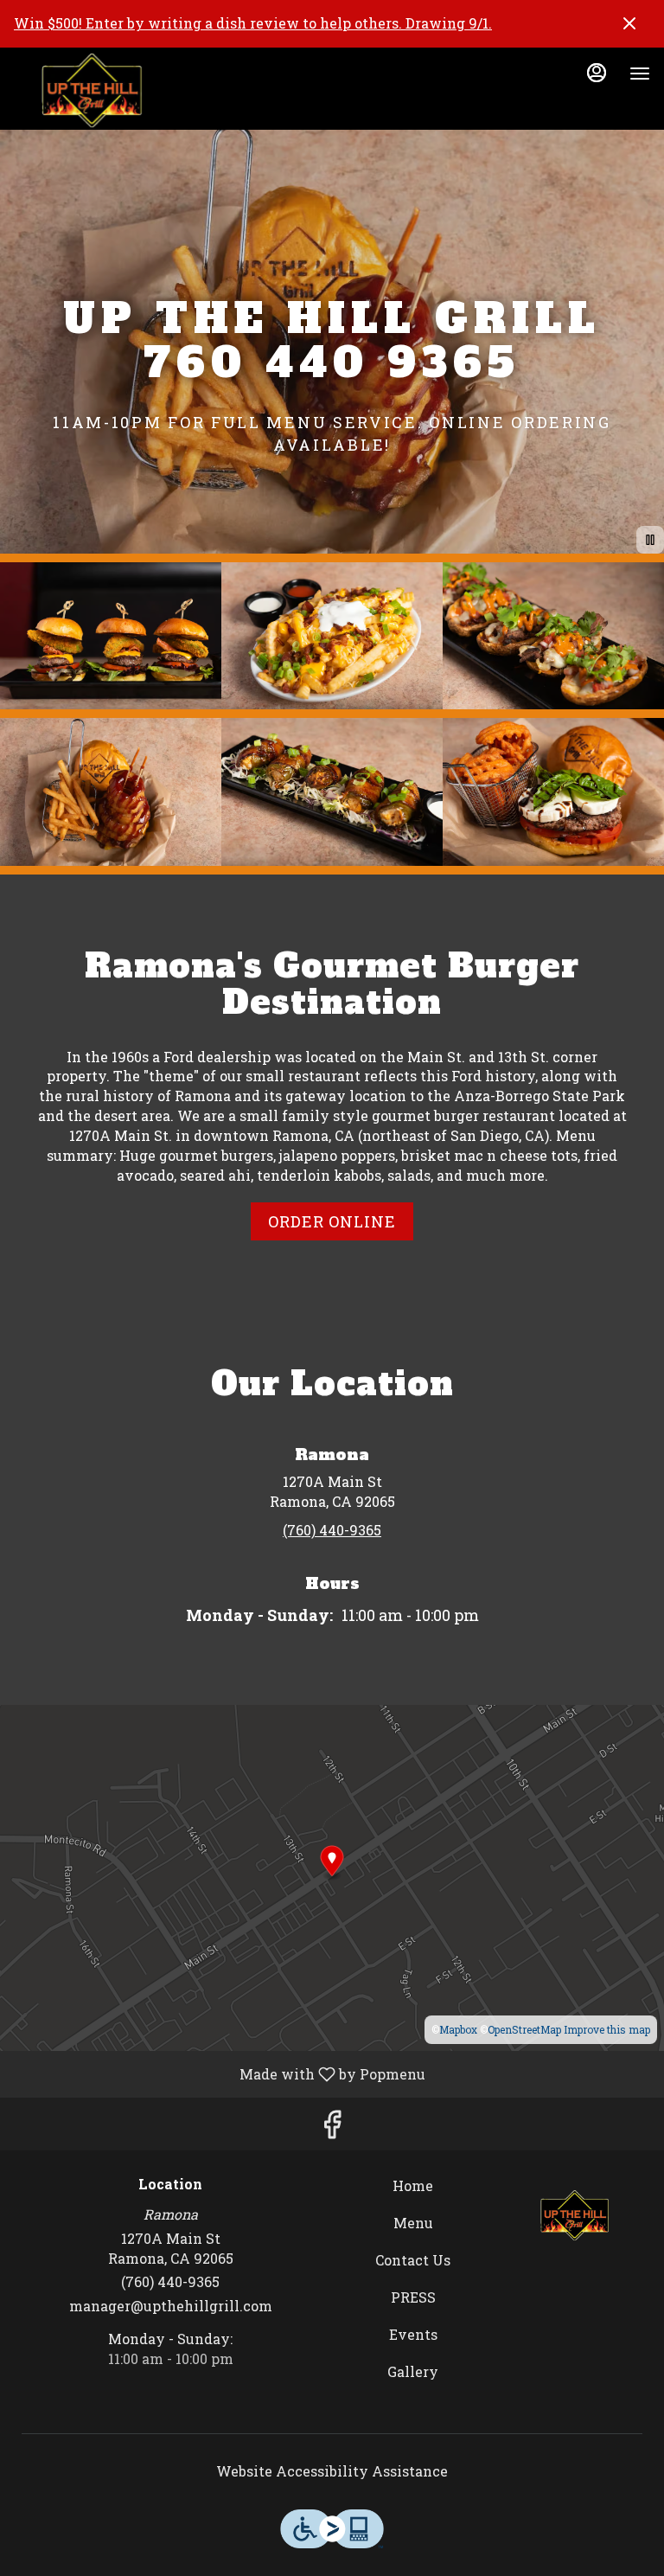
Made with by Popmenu (219, 2073)
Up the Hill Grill (575, 2215)
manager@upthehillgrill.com (171, 2306)
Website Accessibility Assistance (332, 2471)
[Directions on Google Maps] (332, 1876)
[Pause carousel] (650, 540)
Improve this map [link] (607, 2029)
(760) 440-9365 (170, 2281)
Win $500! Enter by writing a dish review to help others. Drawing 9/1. (253, 23)
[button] (111, 636)
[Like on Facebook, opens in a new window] (332, 2128)
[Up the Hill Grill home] (92, 91)
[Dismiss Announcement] (629, 23)
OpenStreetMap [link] (524, 2029)
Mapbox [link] (458, 2029)
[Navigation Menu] (640, 74)
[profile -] (597, 73)
